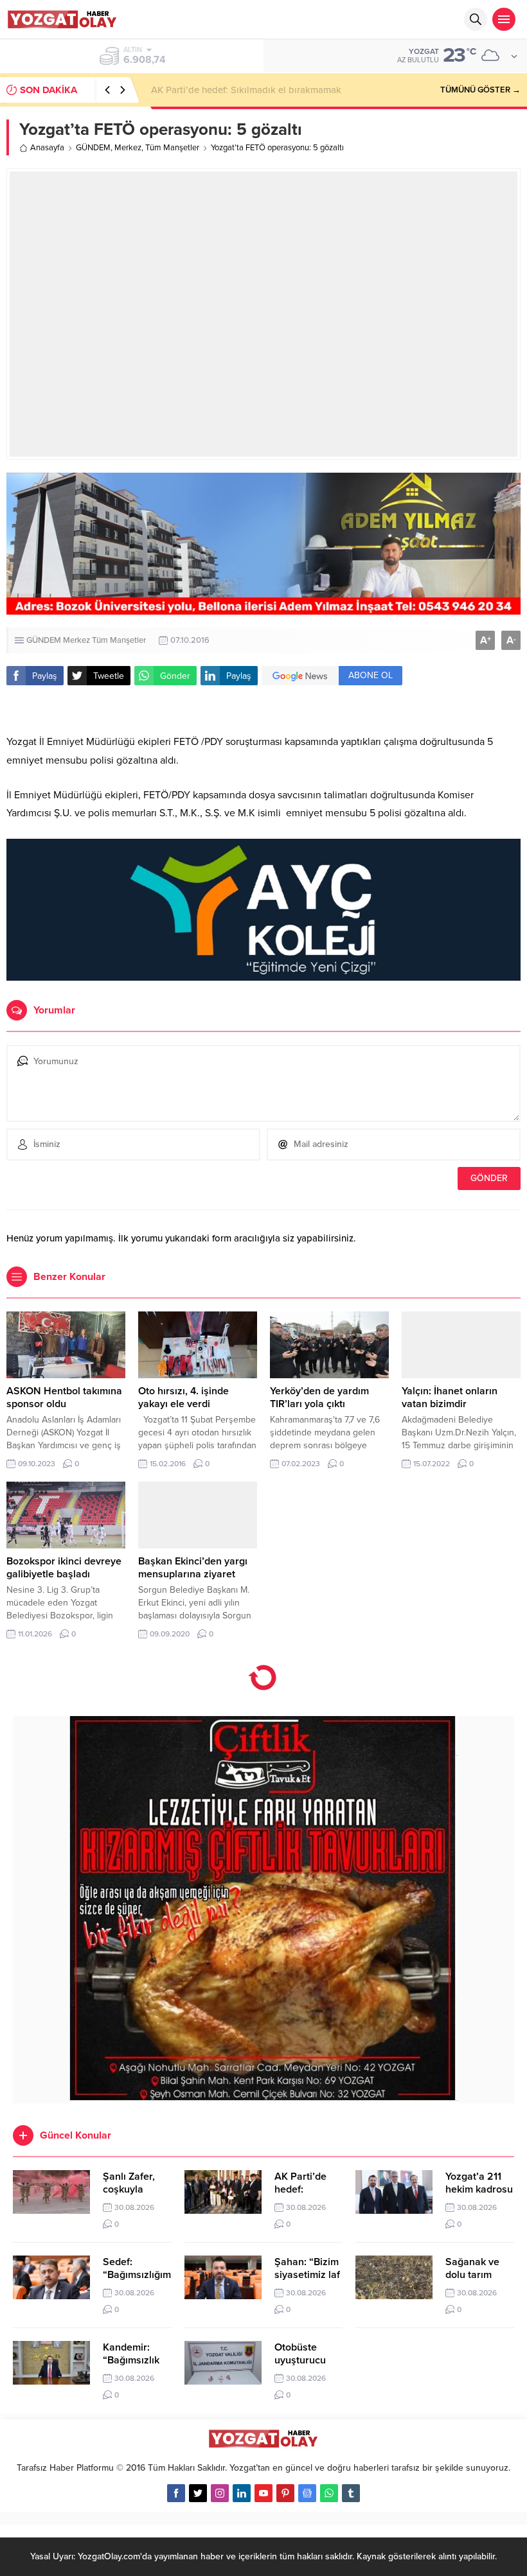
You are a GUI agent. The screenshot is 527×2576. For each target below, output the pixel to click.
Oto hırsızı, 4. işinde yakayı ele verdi (183, 1398)
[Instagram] (220, 2493)
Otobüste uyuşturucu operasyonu (302, 2360)
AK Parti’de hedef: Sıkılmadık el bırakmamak (246, 90)
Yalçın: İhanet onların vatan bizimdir (450, 1398)
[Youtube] (263, 2493)
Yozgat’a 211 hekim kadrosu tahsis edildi (479, 2189)
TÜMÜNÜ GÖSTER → (480, 90)
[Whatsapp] (329, 2493)
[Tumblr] (351, 2493)
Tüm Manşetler (172, 148)
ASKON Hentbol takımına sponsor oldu (64, 1398)
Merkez (128, 148)
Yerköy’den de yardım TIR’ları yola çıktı (319, 1398)
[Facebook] (176, 2493)
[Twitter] (198, 2493)
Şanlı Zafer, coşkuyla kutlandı (129, 2189)
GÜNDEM (93, 148)
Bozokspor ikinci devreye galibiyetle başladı (64, 1568)
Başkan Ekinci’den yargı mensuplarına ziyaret (193, 1568)
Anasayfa (47, 148)
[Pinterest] (285, 2493)
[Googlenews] (307, 2493)
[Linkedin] (242, 2493)
